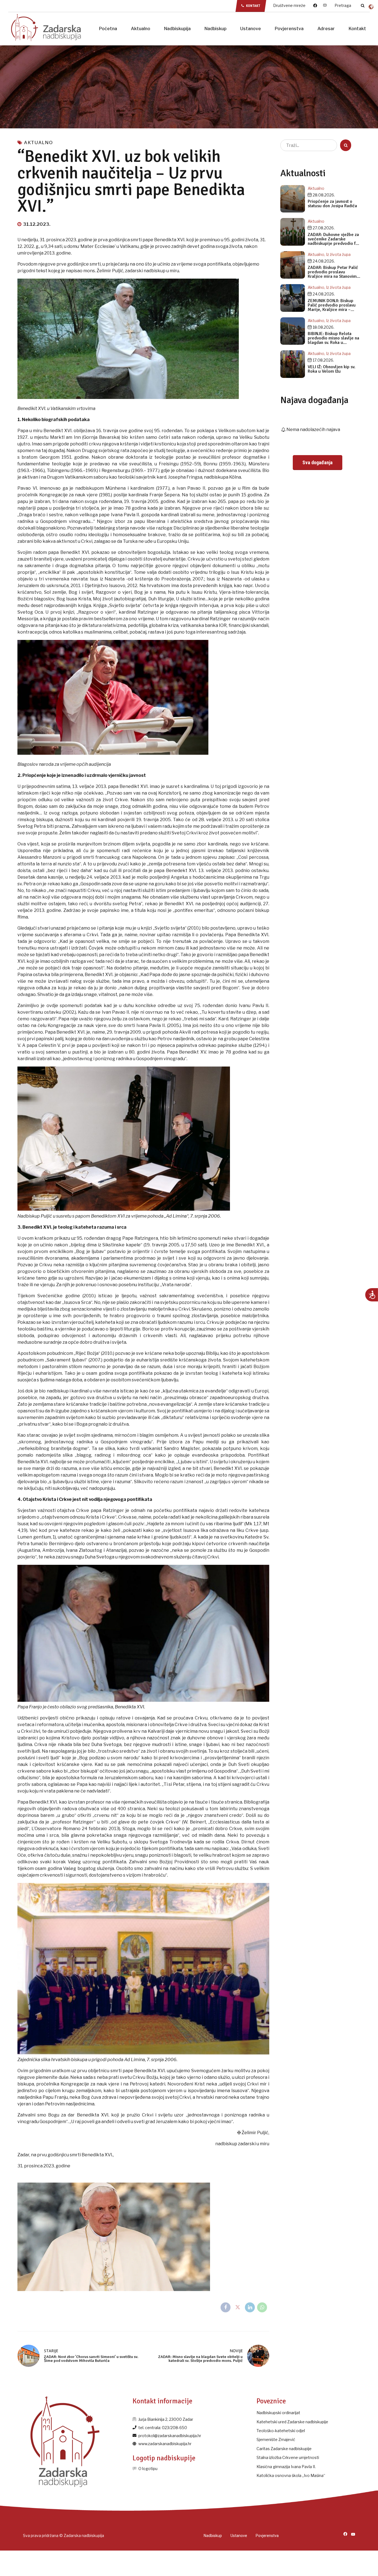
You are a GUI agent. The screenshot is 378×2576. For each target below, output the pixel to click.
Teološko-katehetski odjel (281, 2431)
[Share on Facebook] (226, 2307)
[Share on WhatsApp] (262, 2307)
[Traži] (363, 6)
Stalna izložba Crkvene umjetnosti (288, 2457)
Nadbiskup (215, 29)
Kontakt (357, 29)
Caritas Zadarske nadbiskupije (284, 2449)
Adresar (326, 29)
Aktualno (141, 29)
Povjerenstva (289, 29)
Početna (108, 29)
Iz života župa (338, 254)
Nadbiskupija (177, 29)
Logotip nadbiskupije (164, 2458)
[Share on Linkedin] (250, 2307)
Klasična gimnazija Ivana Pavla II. (286, 2467)
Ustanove (251, 29)
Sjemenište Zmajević (276, 2439)
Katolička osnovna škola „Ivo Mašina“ (291, 2475)
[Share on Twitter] (238, 2307)
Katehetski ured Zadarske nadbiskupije (292, 2422)
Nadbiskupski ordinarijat (278, 2413)
